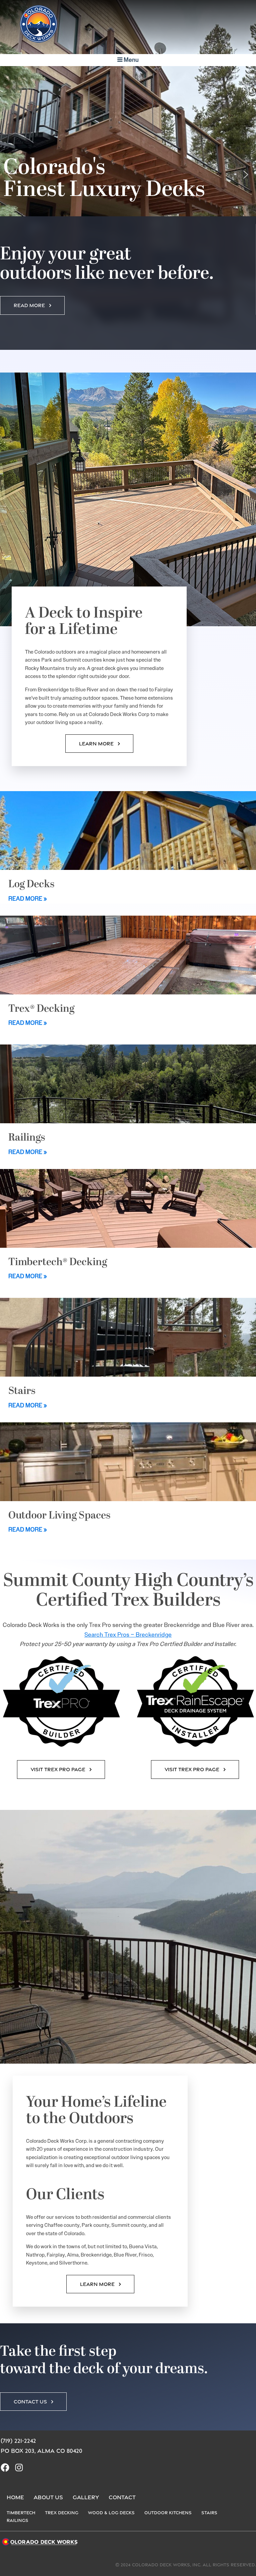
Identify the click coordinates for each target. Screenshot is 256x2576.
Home (15, 2497)
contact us (30, 2402)
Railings (17, 2520)
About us (48, 2497)
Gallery (86, 2497)
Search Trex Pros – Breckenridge (128, 1635)
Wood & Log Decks (111, 2513)
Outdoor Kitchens (168, 2513)
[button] (10, 175)
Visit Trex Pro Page (58, 1769)
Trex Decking (62, 2513)
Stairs (209, 2513)
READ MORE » (28, 899)
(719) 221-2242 (18, 2441)
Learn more (96, 744)
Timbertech (21, 2513)
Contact (122, 2497)
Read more (29, 305)
